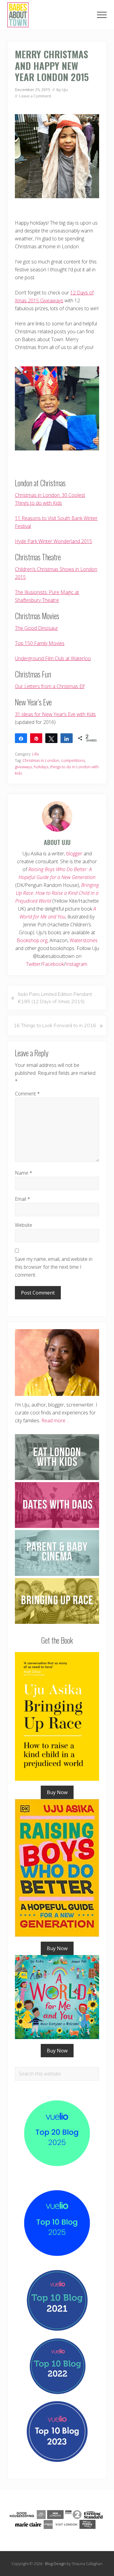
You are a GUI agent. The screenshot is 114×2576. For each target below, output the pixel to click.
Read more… (55, 1420)
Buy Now (57, 1792)
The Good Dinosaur (36, 628)
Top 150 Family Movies (40, 643)
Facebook (53, 964)
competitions (73, 760)
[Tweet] (51, 738)
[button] (102, 15)
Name (24, 1173)
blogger (74, 854)
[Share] (21, 738)
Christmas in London (41, 760)
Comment (27, 1094)
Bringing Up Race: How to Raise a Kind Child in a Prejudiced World (57, 893)
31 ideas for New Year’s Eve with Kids (55, 714)
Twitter (33, 964)
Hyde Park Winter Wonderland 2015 (54, 541)
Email (22, 1199)
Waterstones (84, 940)
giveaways (23, 767)
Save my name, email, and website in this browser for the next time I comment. (54, 1267)
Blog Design (55, 2564)
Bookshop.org (32, 940)
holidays (41, 767)
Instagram (76, 964)
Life (36, 754)
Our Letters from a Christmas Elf (50, 686)
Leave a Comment (35, 96)
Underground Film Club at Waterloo (53, 658)
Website (24, 1225)
